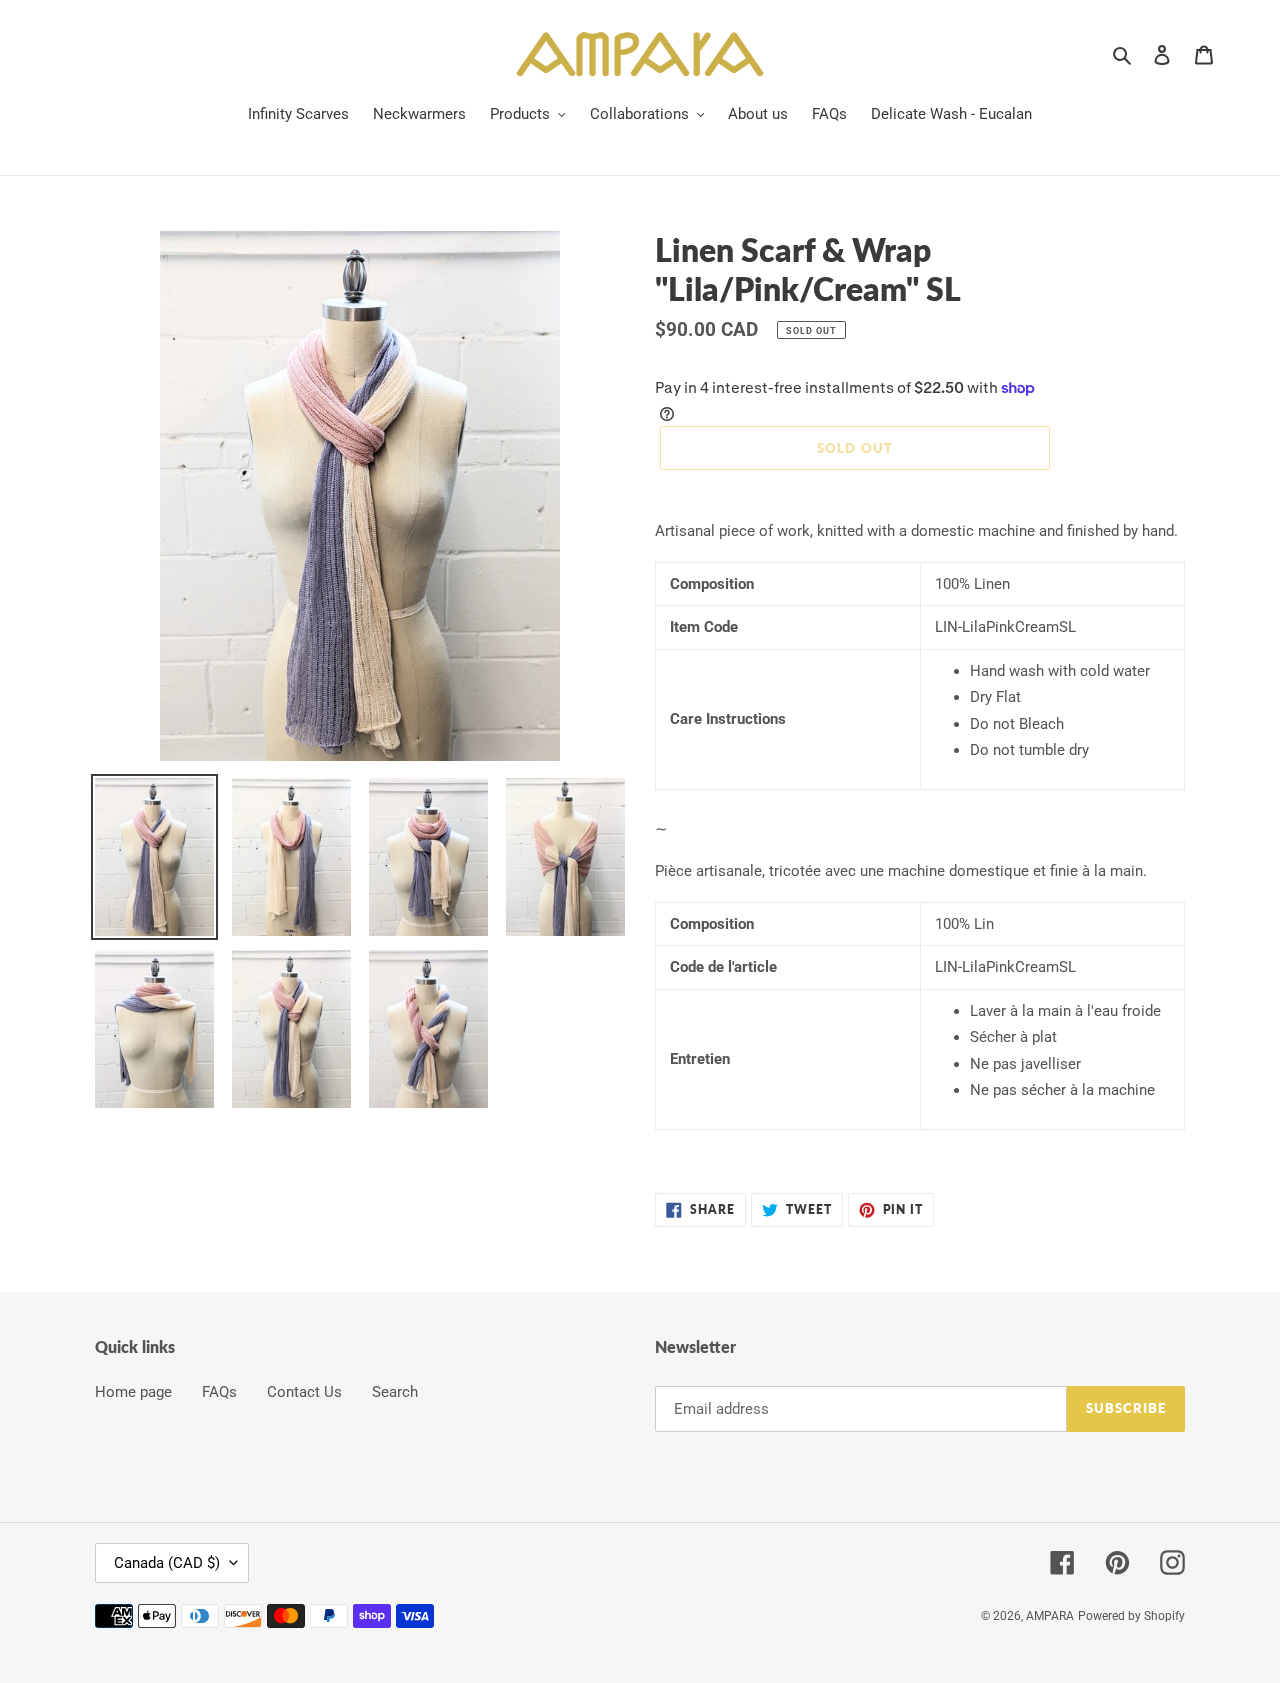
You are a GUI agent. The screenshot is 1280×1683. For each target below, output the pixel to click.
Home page (133, 1392)
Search (395, 1392)
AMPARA (1050, 1616)
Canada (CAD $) (167, 1563)
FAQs (219, 1392)
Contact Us (304, 1392)
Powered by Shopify (1131, 1616)
